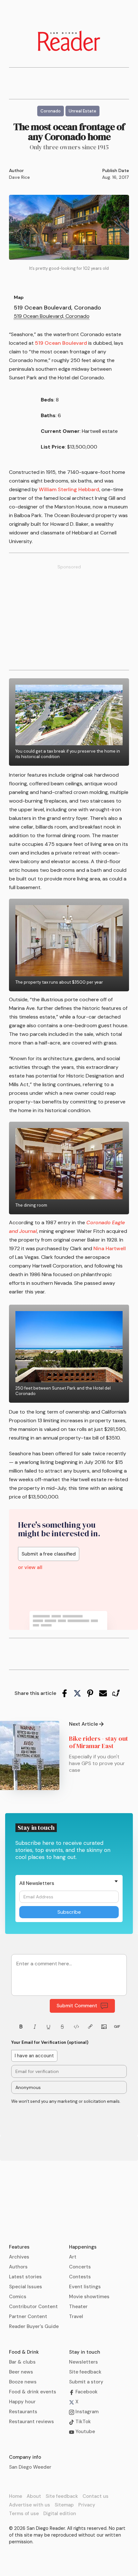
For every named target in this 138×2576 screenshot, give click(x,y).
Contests (80, 2277)
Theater (78, 2307)
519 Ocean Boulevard (61, 343)
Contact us (95, 2496)
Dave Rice (19, 177)
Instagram (86, 2412)
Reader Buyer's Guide (34, 2326)
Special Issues (26, 2287)
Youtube (85, 2432)
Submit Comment (77, 2006)
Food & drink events (33, 2392)
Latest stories (25, 2277)
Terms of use (24, 2514)
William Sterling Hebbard (69, 489)
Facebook (86, 2392)
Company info (25, 2457)
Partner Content (28, 2316)
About (34, 2496)
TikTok (82, 2422)
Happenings (83, 2247)
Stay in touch (85, 2352)
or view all (30, 1567)
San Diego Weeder (30, 2467)
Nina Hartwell (110, 1248)
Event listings (85, 2287)
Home (16, 2496)
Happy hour (22, 2402)
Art (73, 2257)
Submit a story (86, 2382)
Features (19, 2247)
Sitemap (64, 2505)
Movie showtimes (89, 2297)
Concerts (80, 2267)
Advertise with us (30, 2505)
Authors (18, 2267)
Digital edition (60, 2514)
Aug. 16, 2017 (116, 177)
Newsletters (83, 2362)
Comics (18, 2297)
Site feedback (85, 2372)
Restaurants (23, 2412)
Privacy (87, 2505)
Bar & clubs (22, 2362)
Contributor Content (33, 2307)
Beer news (21, 2372)
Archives (19, 2257)
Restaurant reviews (31, 2422)
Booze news (23, 2382)
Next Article (83, 1724)
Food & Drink (24, 2352)
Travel (76, 2316)
